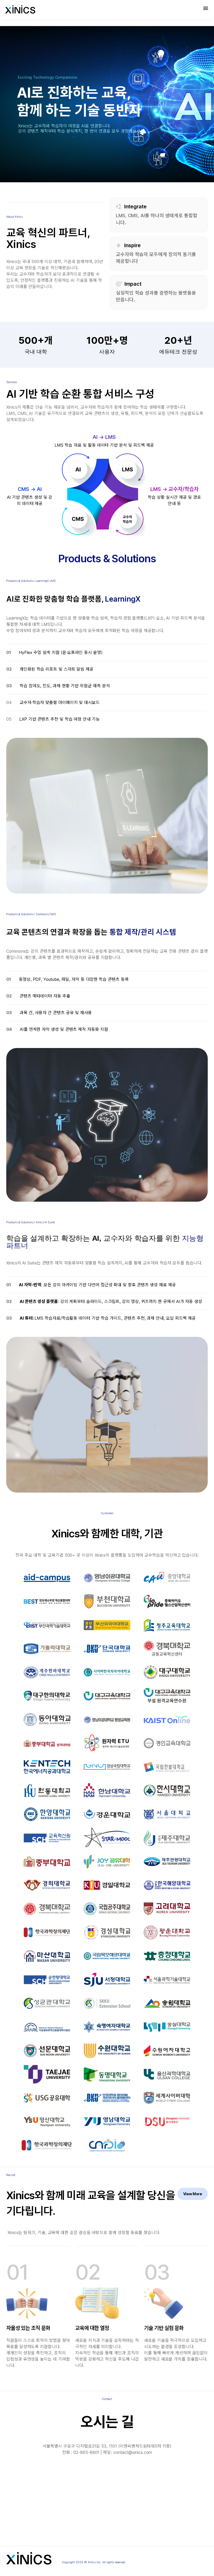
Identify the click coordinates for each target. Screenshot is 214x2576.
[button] (206, 8)
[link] (20, 9)
